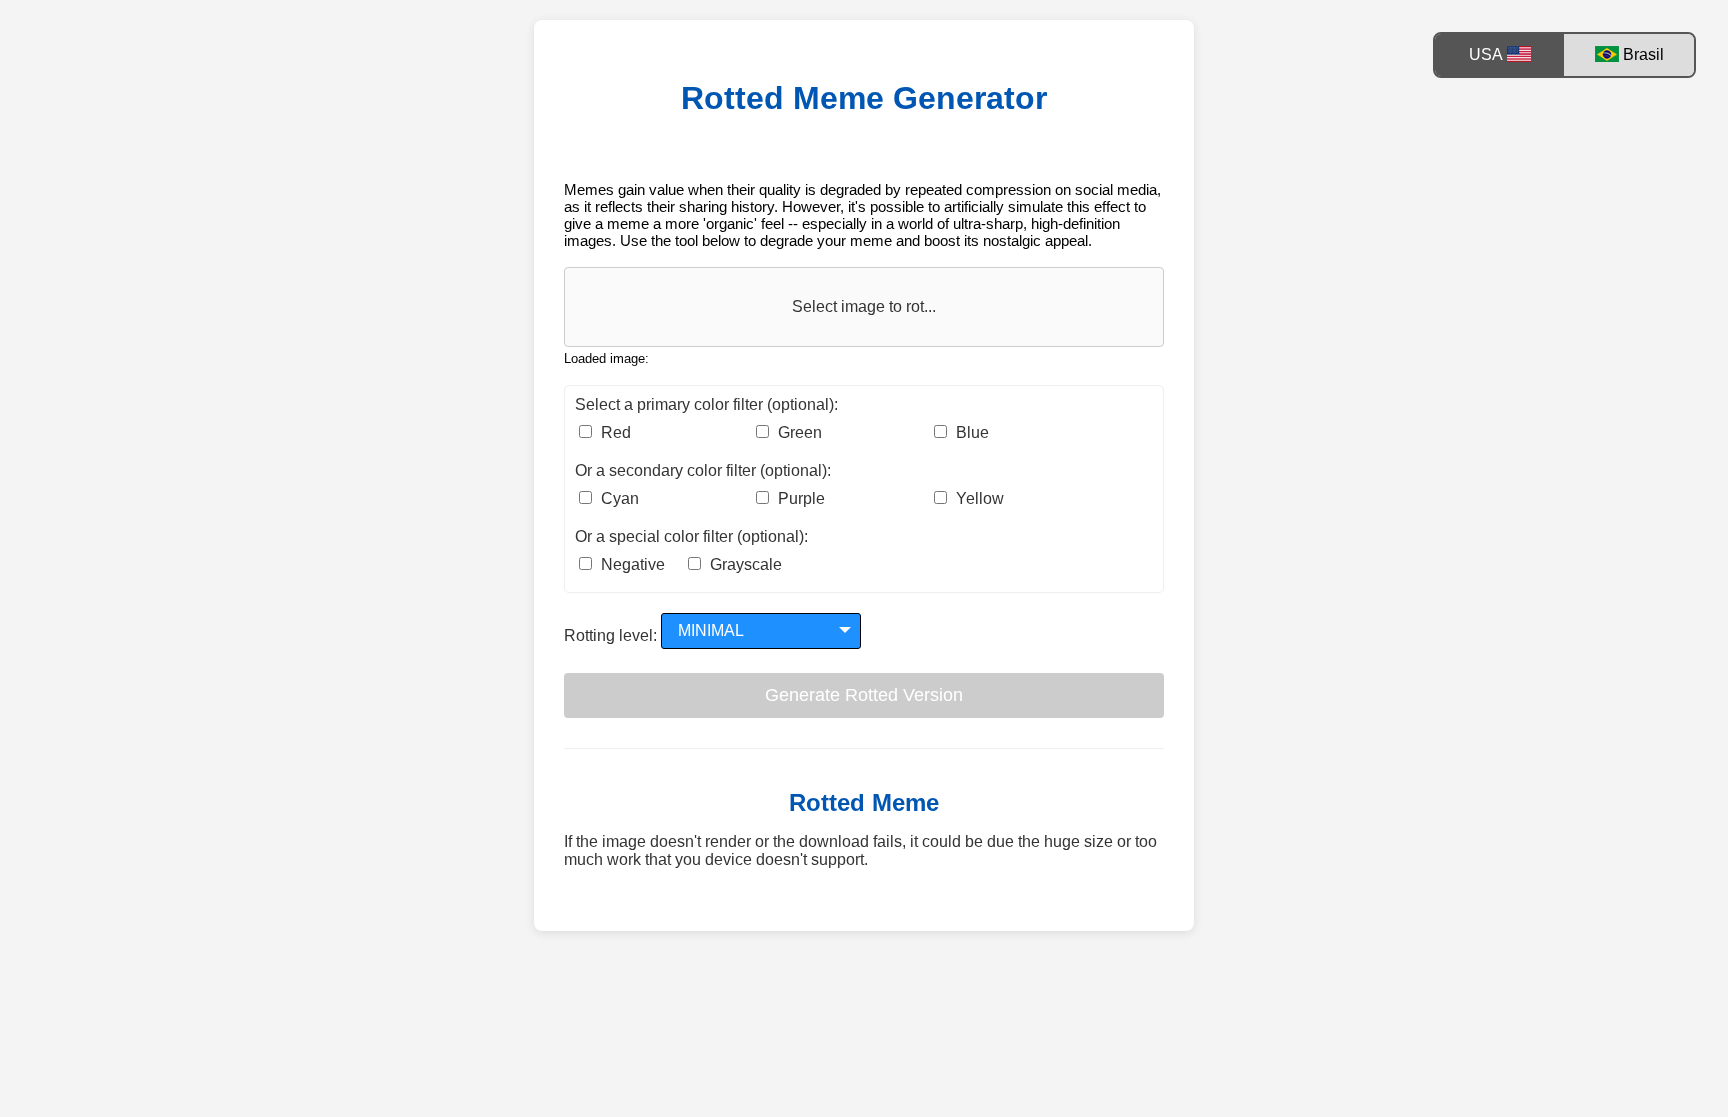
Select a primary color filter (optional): (706, 404)
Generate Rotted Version (864, 695)
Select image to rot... (864, 306)
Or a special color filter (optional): (691, 536)
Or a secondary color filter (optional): (703, 470)
